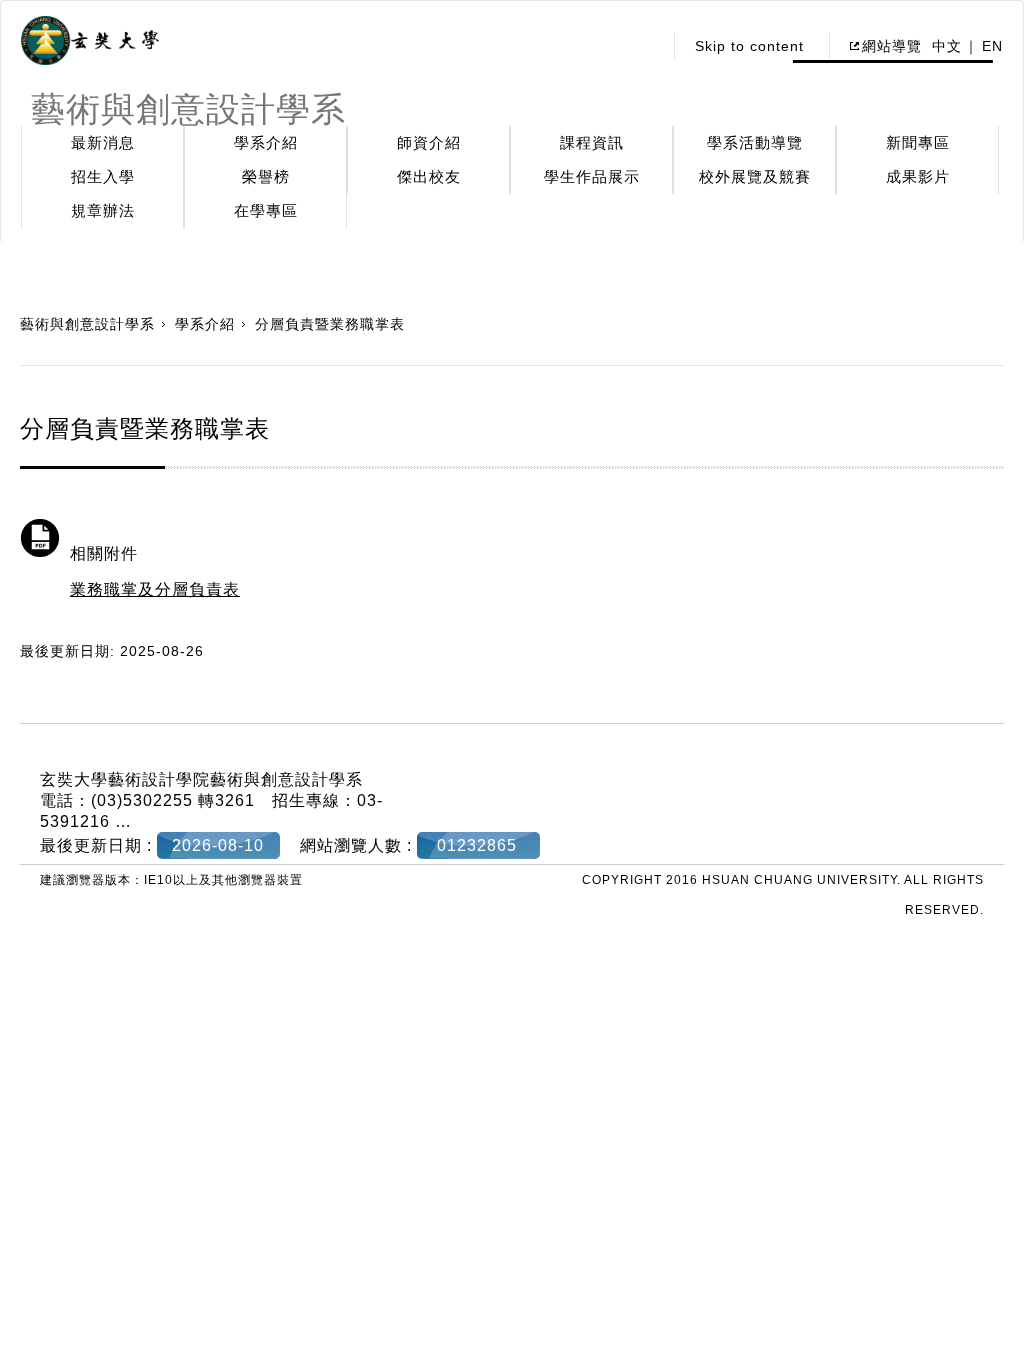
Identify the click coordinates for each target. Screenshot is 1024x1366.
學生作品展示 (592, 176)
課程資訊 (592, 142)
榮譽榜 (266, 176)
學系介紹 (266, 142)
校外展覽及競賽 (755, 176)
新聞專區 (918, 142)
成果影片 (918, 176)
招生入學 (103, 176)
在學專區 (266, 210)
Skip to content (749, 46)
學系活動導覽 (755, 142)
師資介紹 (429, 142)
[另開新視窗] (90, 41)
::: (641, 46)
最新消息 (103, 142)
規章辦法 (103, 210)
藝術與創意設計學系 (87, 324)
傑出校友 (429, 176)
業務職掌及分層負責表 (155, 589)
